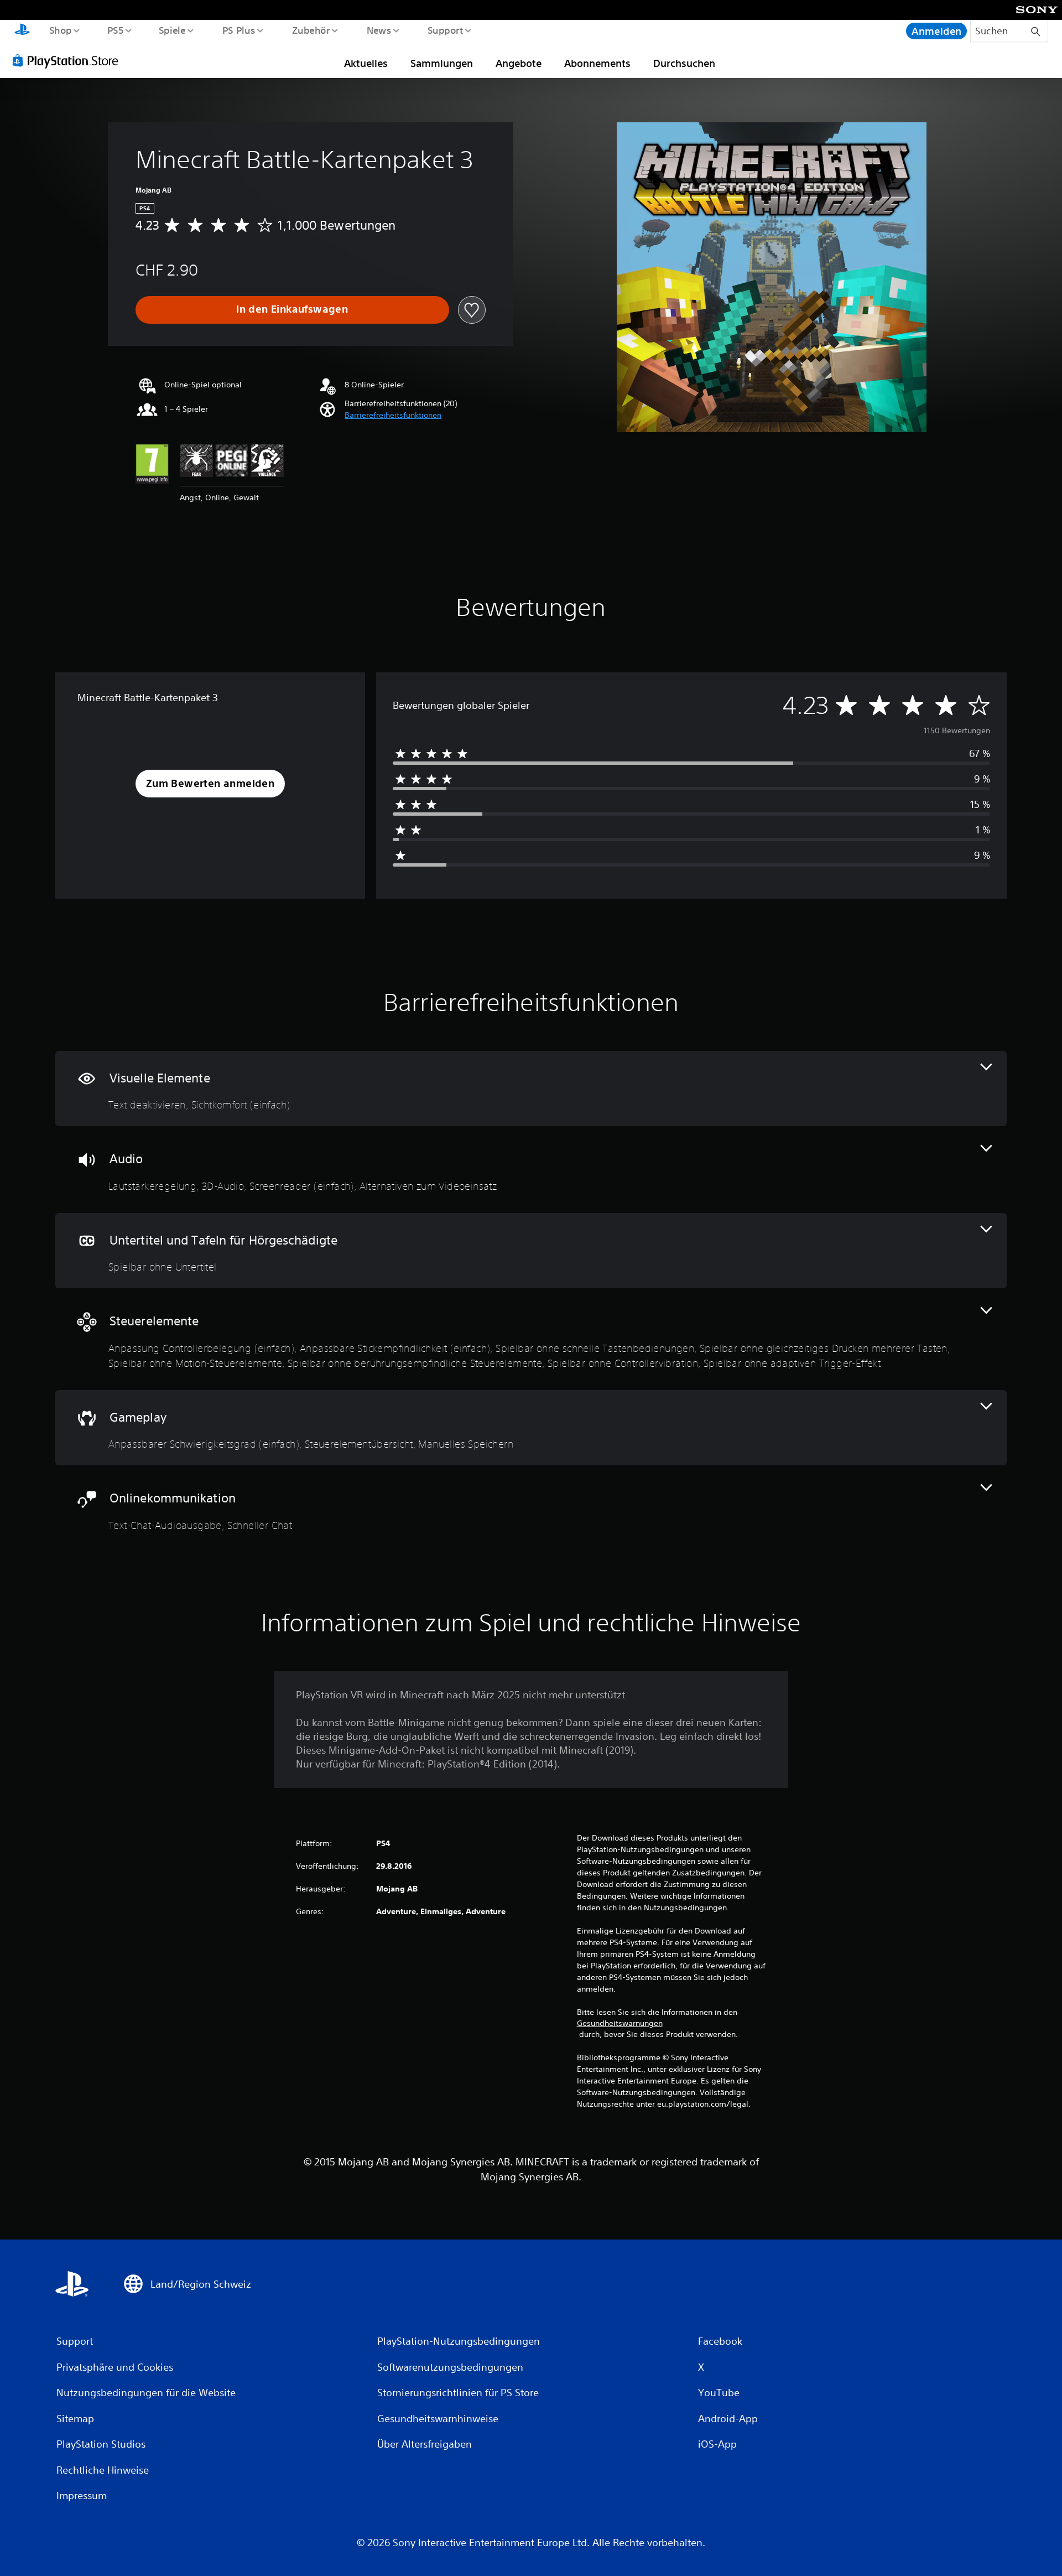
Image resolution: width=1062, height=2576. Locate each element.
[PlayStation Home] (22, 31)
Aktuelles (366, 63)
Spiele (172, 30)
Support (446, 30)
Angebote (519, 63)
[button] (393, 415)
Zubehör (311, 30)
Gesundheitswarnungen (620, 2023)
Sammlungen (442, 63)
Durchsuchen (684, 63)
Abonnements (597, 63)
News (379, 30)
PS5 (116, 30)
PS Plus (238, 30)
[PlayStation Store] (69, 60)
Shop (60, 30)
